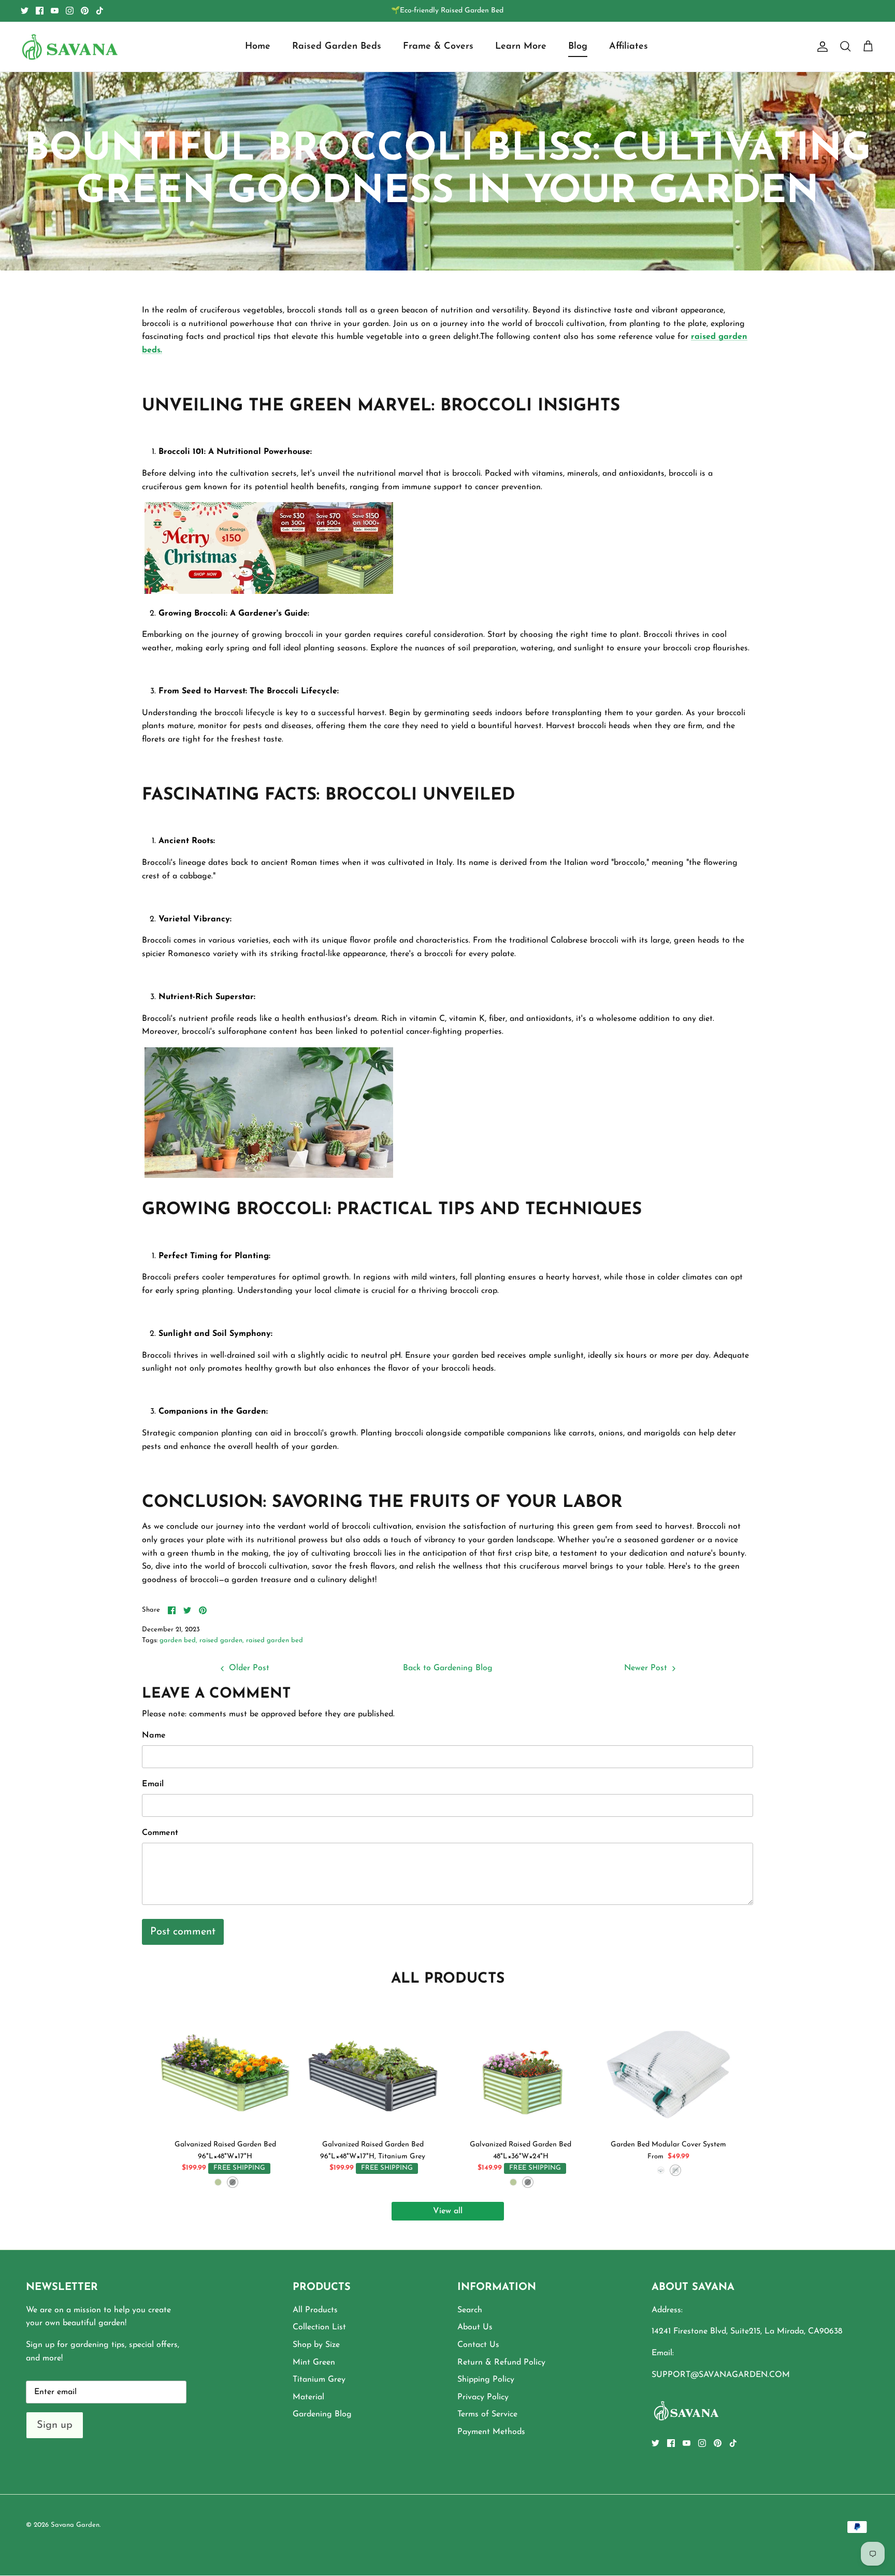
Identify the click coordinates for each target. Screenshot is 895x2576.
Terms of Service (487, 2414)
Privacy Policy (483, 2397)
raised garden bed (275, 1640)
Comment (160, 1833)
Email (153, 1784)
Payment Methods (491, 2432)
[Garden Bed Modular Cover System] (668, 2068)
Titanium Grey (319, 2380)
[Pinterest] (85, 11)
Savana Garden (75, 2525)
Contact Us (478, 2345)
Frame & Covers (438, 47)
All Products (315, 2310)
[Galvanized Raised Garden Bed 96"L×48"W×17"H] (225, 2068)
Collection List (319, 2327)
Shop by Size (316, 2345)
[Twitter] (25, 11)
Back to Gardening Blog (448, 1668)
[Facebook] (40, 11)
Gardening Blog (322, 2414)
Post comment (183, 1932)
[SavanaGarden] (70, 47)
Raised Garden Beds (337, 47)
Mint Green (314, 2362)
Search (470, 2310)
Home (258, 47)
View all (448, 2211)
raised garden (221, 1640)
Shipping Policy (486, 2380)
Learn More (521, 47)
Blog (578, 47)
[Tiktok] (100, 11)
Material (308, 2397)
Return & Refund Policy (501, 2362)
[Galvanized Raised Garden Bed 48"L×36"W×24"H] (521, 2068)
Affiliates (629, 47)
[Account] (820, 47)
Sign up (55, 2425)
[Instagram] (70, 11)
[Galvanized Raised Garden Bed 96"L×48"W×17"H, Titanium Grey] (373, 2068)
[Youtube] (55, 11)
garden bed (178, 1640)
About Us (475, 2327)
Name (154, 1735)
